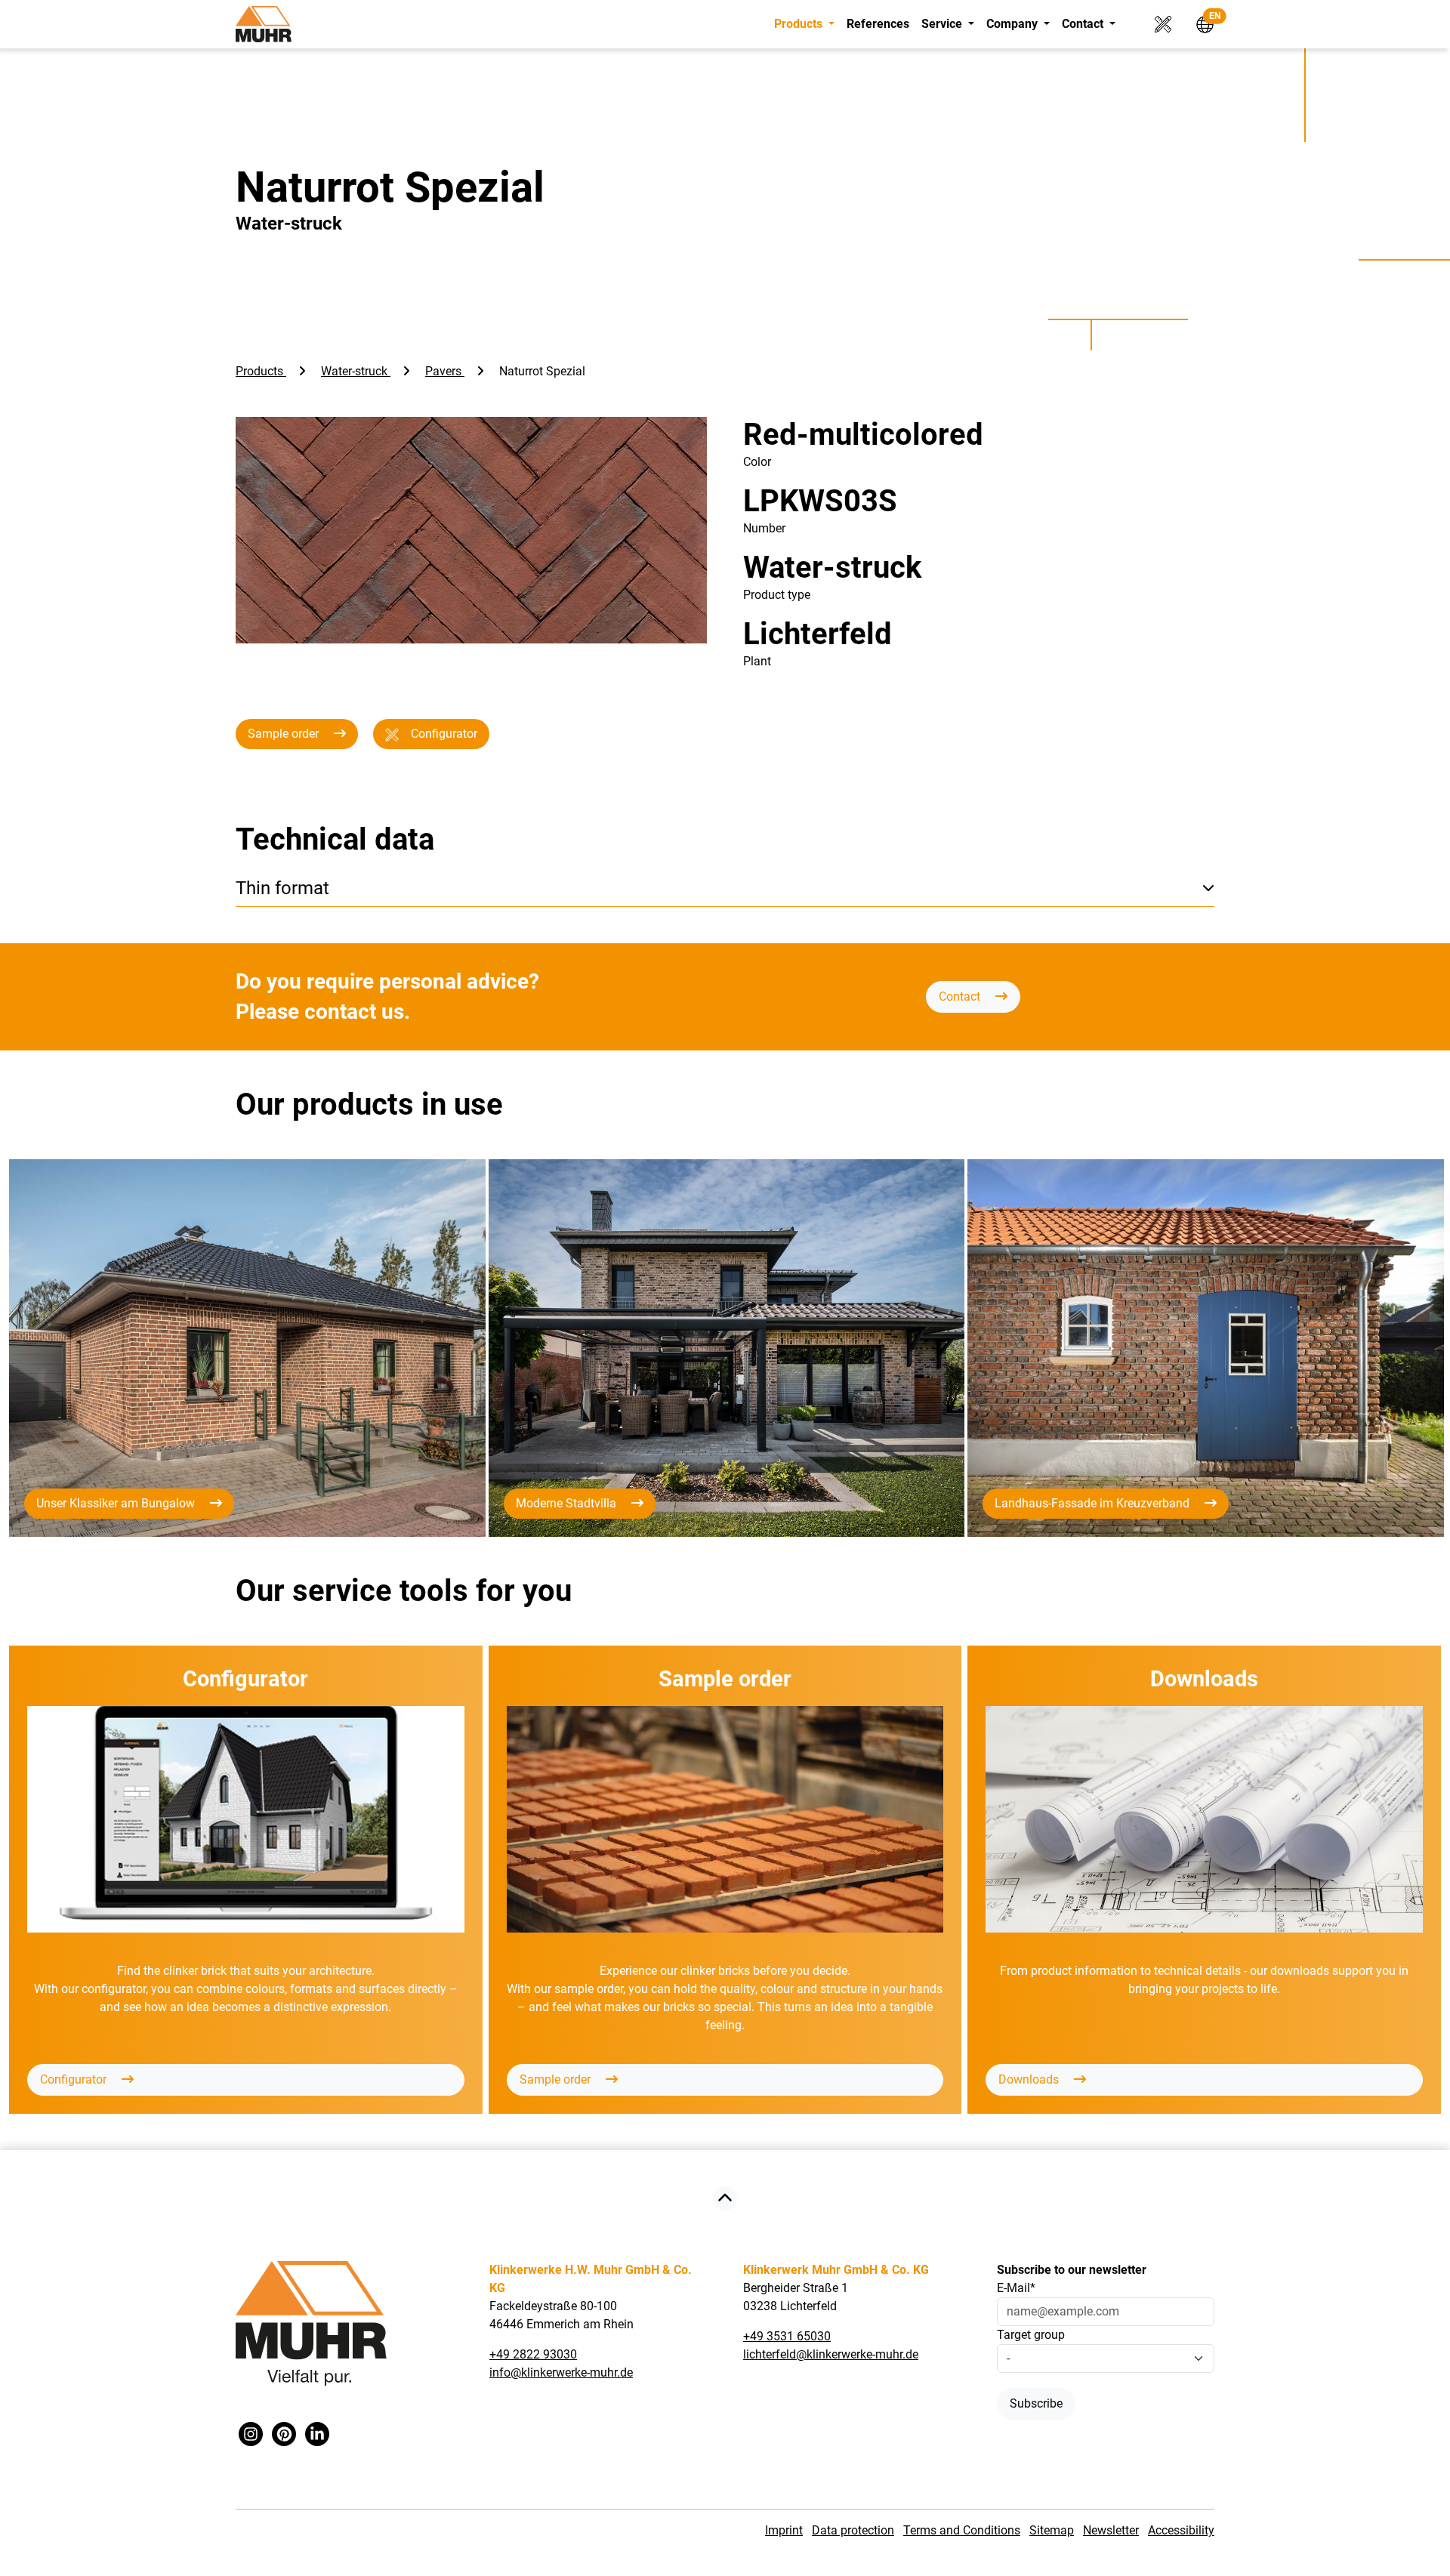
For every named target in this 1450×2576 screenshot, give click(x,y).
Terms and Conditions (962, 2530)
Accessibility (1181, 2530)
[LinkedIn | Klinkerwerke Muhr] (317, 2435)
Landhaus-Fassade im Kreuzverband (1094, 1503)
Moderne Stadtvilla (568, 1503)
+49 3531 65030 (787, 2336)
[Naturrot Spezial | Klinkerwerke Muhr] (725, 2200)
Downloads (1030, 2079)
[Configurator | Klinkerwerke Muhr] (1158, 23)
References (878, 24)
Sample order (285, 734)
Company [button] (1013, 24)
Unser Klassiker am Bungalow (117, 1503)
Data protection (853, 2530)
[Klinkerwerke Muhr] (264, 24)
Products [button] (800, 24)
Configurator (444, 734)
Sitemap (1052, 2530)
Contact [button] (1084, 24)
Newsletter (1111, 2530)
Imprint (784, 2530)
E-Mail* (1016, 2288)
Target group (1031, 2335)
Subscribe (1036, 2403)
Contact (961, 996)
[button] (1199, 23)
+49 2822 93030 (533, 2354)
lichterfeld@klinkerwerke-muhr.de (831, 2354)
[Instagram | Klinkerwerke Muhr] (251, 2435)
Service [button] (943, 24)
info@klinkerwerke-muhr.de (561, 2372)
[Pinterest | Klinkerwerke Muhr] (284, 2435)
